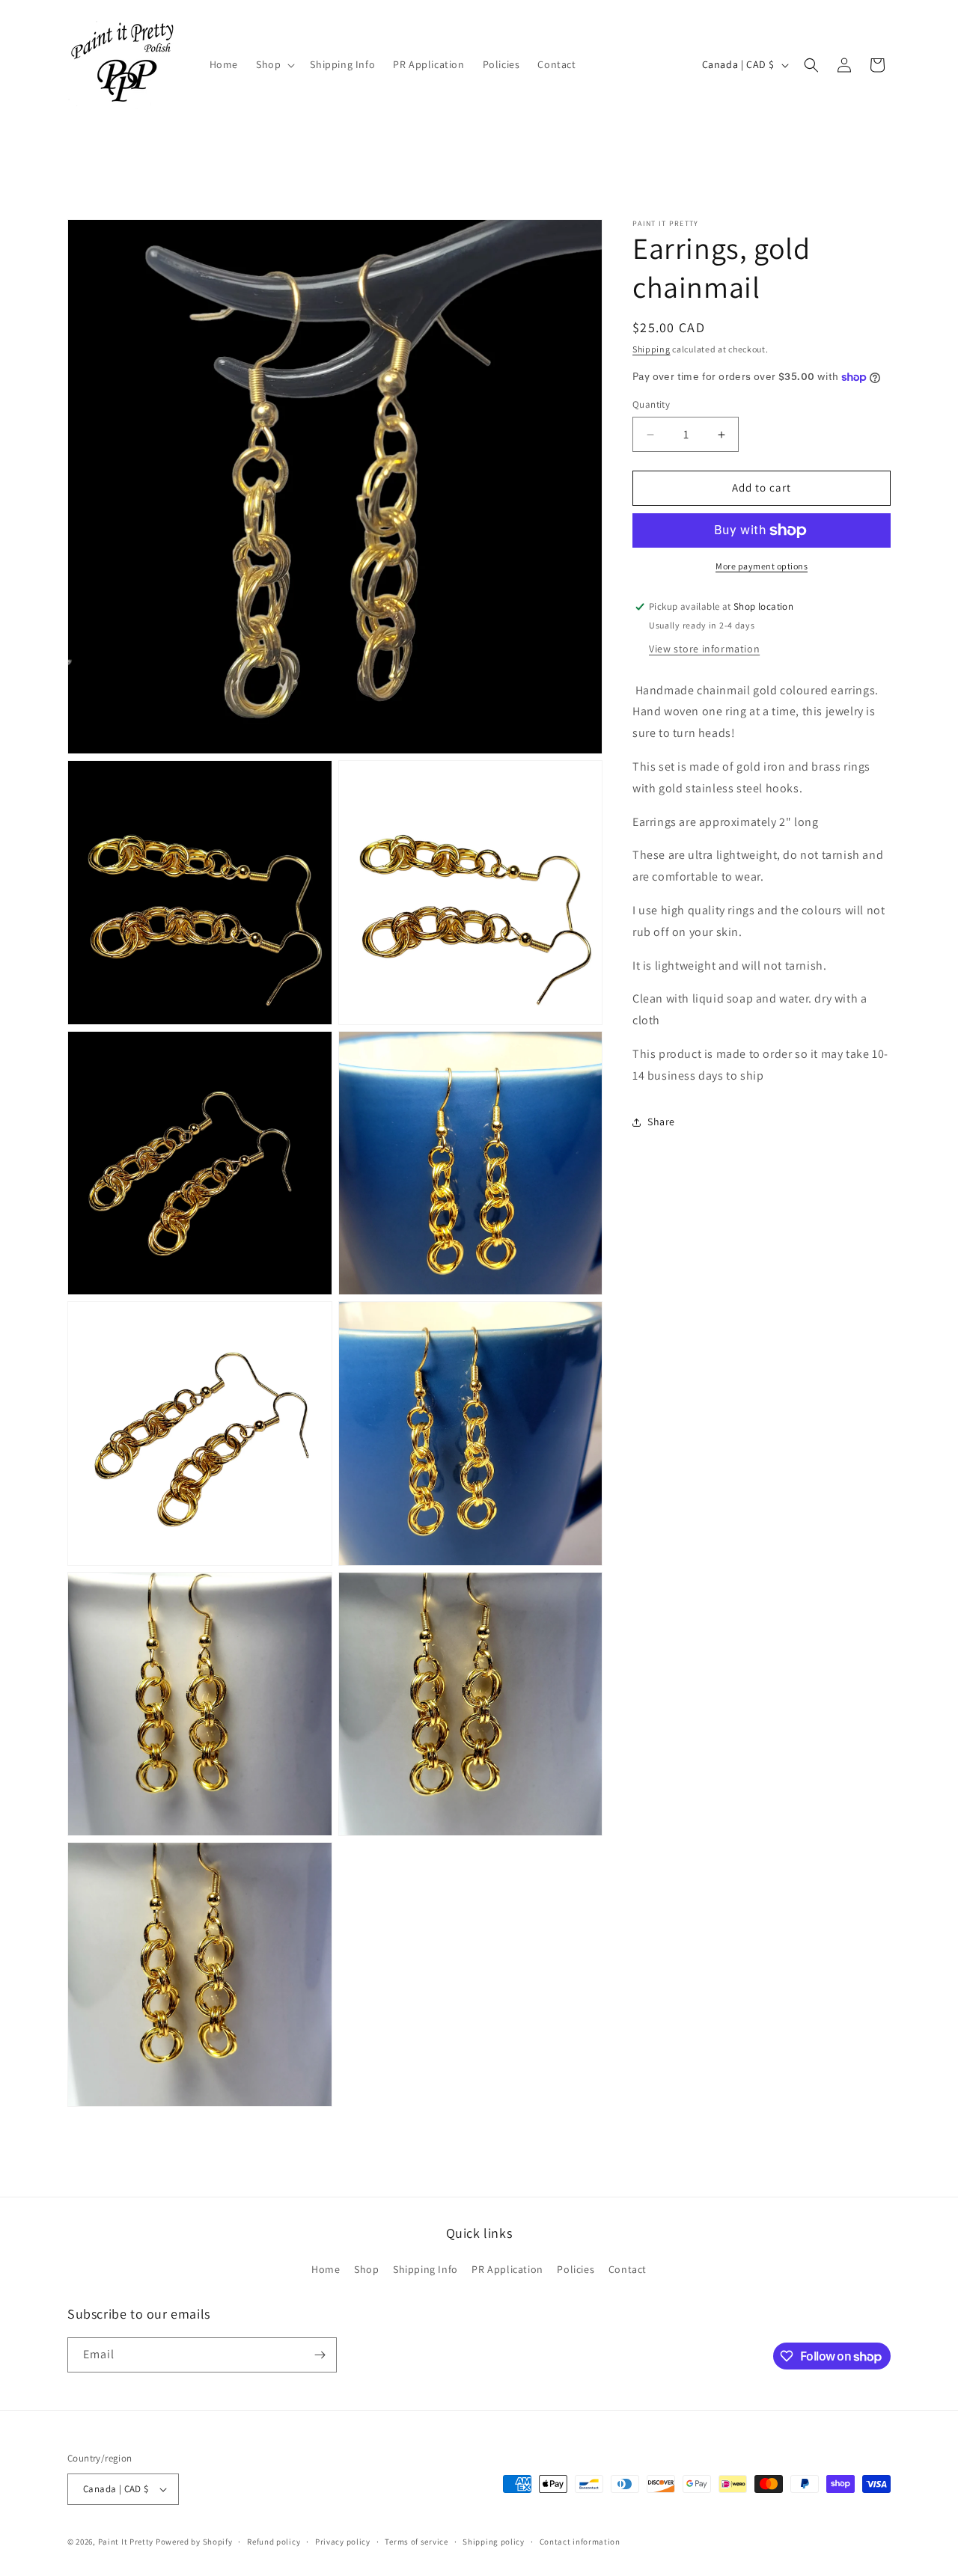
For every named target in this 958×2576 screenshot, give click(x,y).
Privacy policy (343, 2542)
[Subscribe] (320, 2355)
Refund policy (274, 2542)
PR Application (507, 2269)
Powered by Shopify (194, 2542)
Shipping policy (494, 2542)
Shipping (652, 349)
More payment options (762, 566)
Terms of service (416, 2542)
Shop (366, 2269)
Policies (576, 2269)
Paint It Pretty (126, 2542)
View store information (704, 649)
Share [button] (661, 1122)
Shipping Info (425, 2269)
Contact (628, 2269)
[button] (274, 64)
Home (326, 2269)
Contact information (580, 2542)
